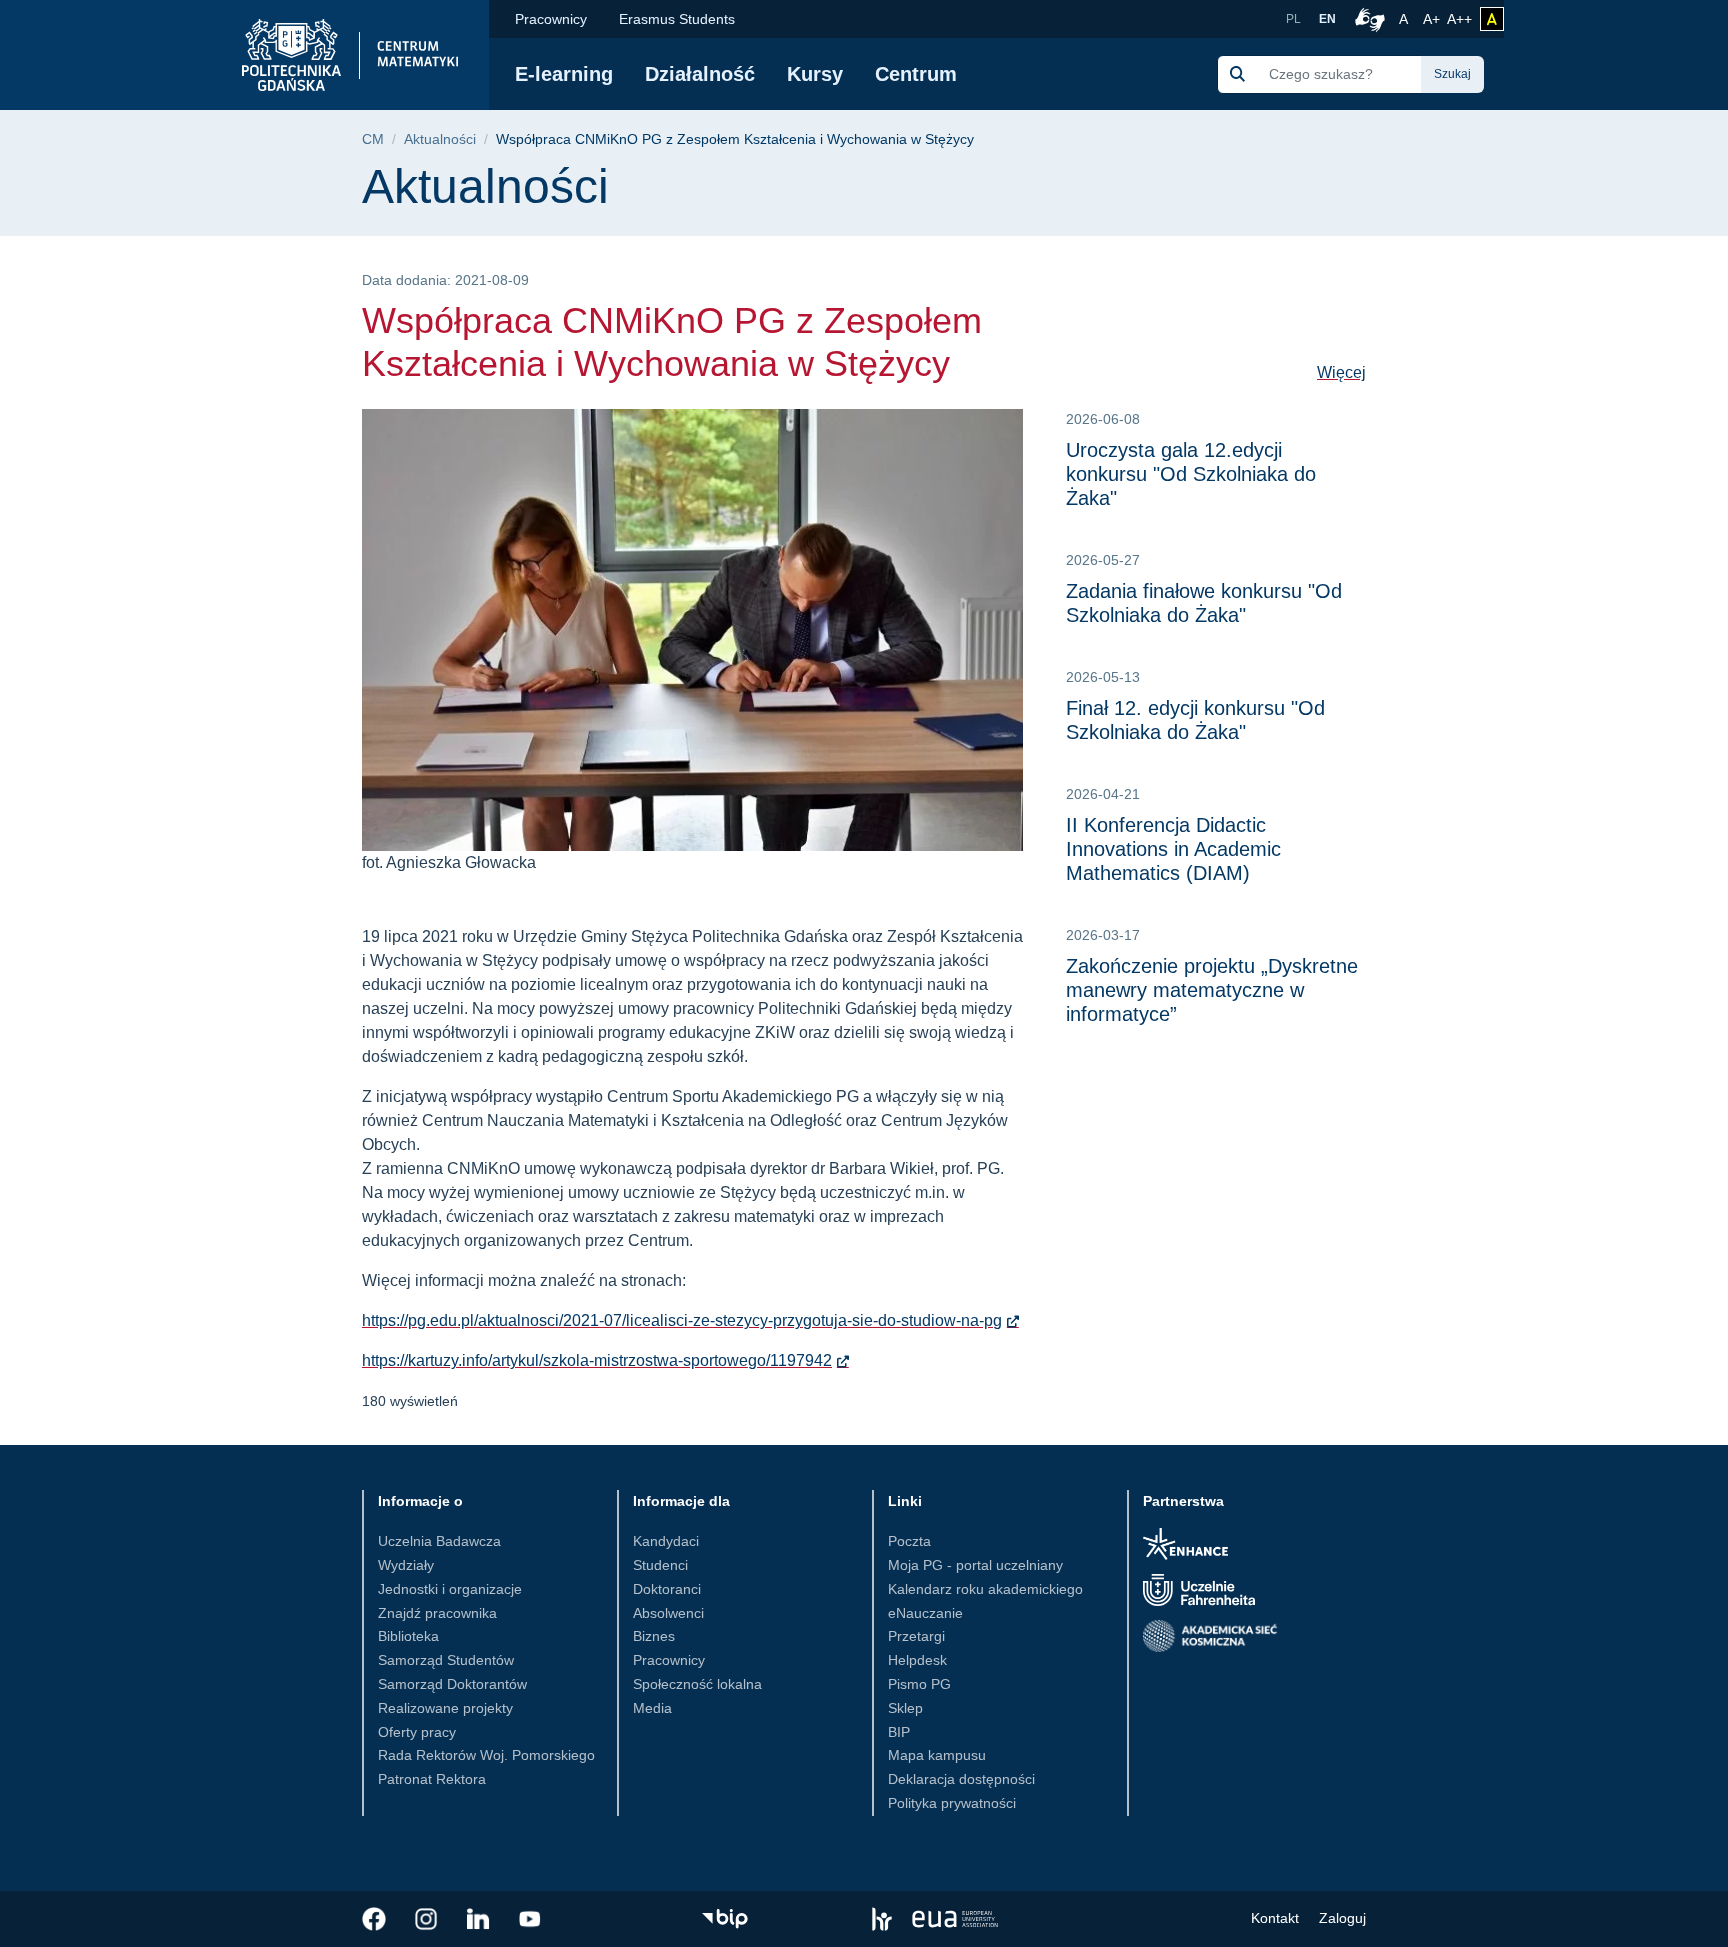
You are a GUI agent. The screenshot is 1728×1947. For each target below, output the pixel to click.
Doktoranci (667, 1589)
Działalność (700, 74)
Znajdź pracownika (437, 1613)
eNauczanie (925, 1613)
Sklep (905, 1708)
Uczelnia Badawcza (439, 1541)
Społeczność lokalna (697, 1684)
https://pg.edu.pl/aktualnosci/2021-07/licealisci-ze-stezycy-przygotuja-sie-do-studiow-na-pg (682, 1320)
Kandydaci (666, 1541)
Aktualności (440, 139)
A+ (1433, 18)
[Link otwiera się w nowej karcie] (374, 1919)
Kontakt (1275, 1918)
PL (1293, 19)
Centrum (916, 74)
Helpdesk (917, 1660)
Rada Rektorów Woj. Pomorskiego (486, 1755)
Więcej (1341, 372)
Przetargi (916, 1636)
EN (1327, 19)
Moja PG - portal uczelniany (975, 1565)
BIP (899, 1732)
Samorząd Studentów (446, 1660)
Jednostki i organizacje (450, 1589)
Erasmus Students (677, 19)
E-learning (564, 74)
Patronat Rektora (432, 1779)
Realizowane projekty (445, 1708)
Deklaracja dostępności (961, 1779)
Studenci (660, 1565)
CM (373, 139)
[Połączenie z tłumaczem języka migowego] (1367, 19)
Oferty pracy (417, 1732)
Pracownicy (551, 19)
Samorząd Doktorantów (452, 1684)
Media (652, 1708)
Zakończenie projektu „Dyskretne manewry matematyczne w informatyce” (1212, 990)
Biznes (654, 1636)
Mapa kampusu (937, 1755)
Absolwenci (668, 1613)
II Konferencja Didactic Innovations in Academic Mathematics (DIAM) (1173, 849)
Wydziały (406, 1565)
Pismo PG (919, 1684)
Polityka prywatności (952, 1803)
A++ (1459, 18)
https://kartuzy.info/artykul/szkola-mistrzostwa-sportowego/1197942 (597, 1360)
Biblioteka (408, 1636)
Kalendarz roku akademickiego (985, 1589)
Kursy (815, 74)
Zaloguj (1342, 1918)
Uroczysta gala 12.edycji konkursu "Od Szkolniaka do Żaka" (1191, 474)
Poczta (909, 1541)
